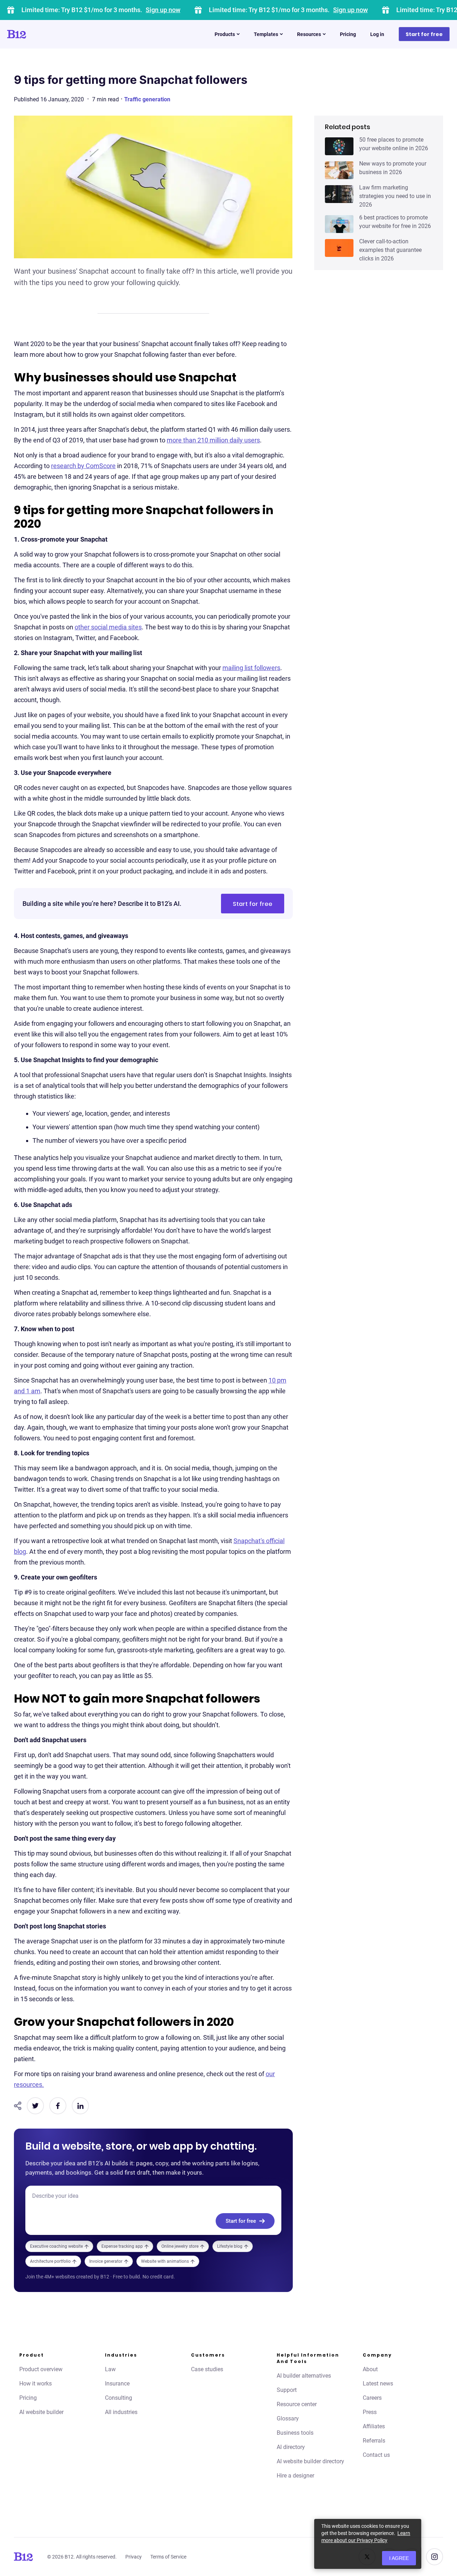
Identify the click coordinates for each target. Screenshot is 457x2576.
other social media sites (108, 627)
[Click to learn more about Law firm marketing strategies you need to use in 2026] (339, 194)
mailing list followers (251, 668)
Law (110, 2369)
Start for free (424, 34)
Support (287, 2390)
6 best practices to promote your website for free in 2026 (395, 222)
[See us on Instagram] (435, 2557)
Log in (377, 34)
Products (225, 34)
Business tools (295, 2433)
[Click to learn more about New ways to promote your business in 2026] (339, 170)
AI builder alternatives (304, 2376)
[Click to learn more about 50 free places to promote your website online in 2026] (339, 146)
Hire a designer (295, 2476)
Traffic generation (147, 99)
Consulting (119, 2398)
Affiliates (374, 2426)
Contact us (376, 2455)
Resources (309, 34)
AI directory (291, 2447)
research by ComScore (83, 466)
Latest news (378, 2384)
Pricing (348, 34)
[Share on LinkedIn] (80, 2106)
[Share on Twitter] (35, 2106)
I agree (399, 2558)
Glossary (288, 2418)
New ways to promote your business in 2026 (393, 168)
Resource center (297, 2404)
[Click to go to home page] (37, 34)
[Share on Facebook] (58, 2106)
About (370, 2369)
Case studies (207, 2369)
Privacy (134, 2557)
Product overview (41, 2369)
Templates (266, 34)
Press (370, 2412)
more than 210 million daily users (213, 440)
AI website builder (41, 2412)
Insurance (117, 2384)
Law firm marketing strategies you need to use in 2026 (395, 196)
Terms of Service (168, 2557)
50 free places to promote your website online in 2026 (394, 144)
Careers (372, 2398)
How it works (36, 2384)
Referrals (374, 2441)
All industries (121, 2412)
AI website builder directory (310, 2461)
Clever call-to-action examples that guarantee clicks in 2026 (390, 250)
